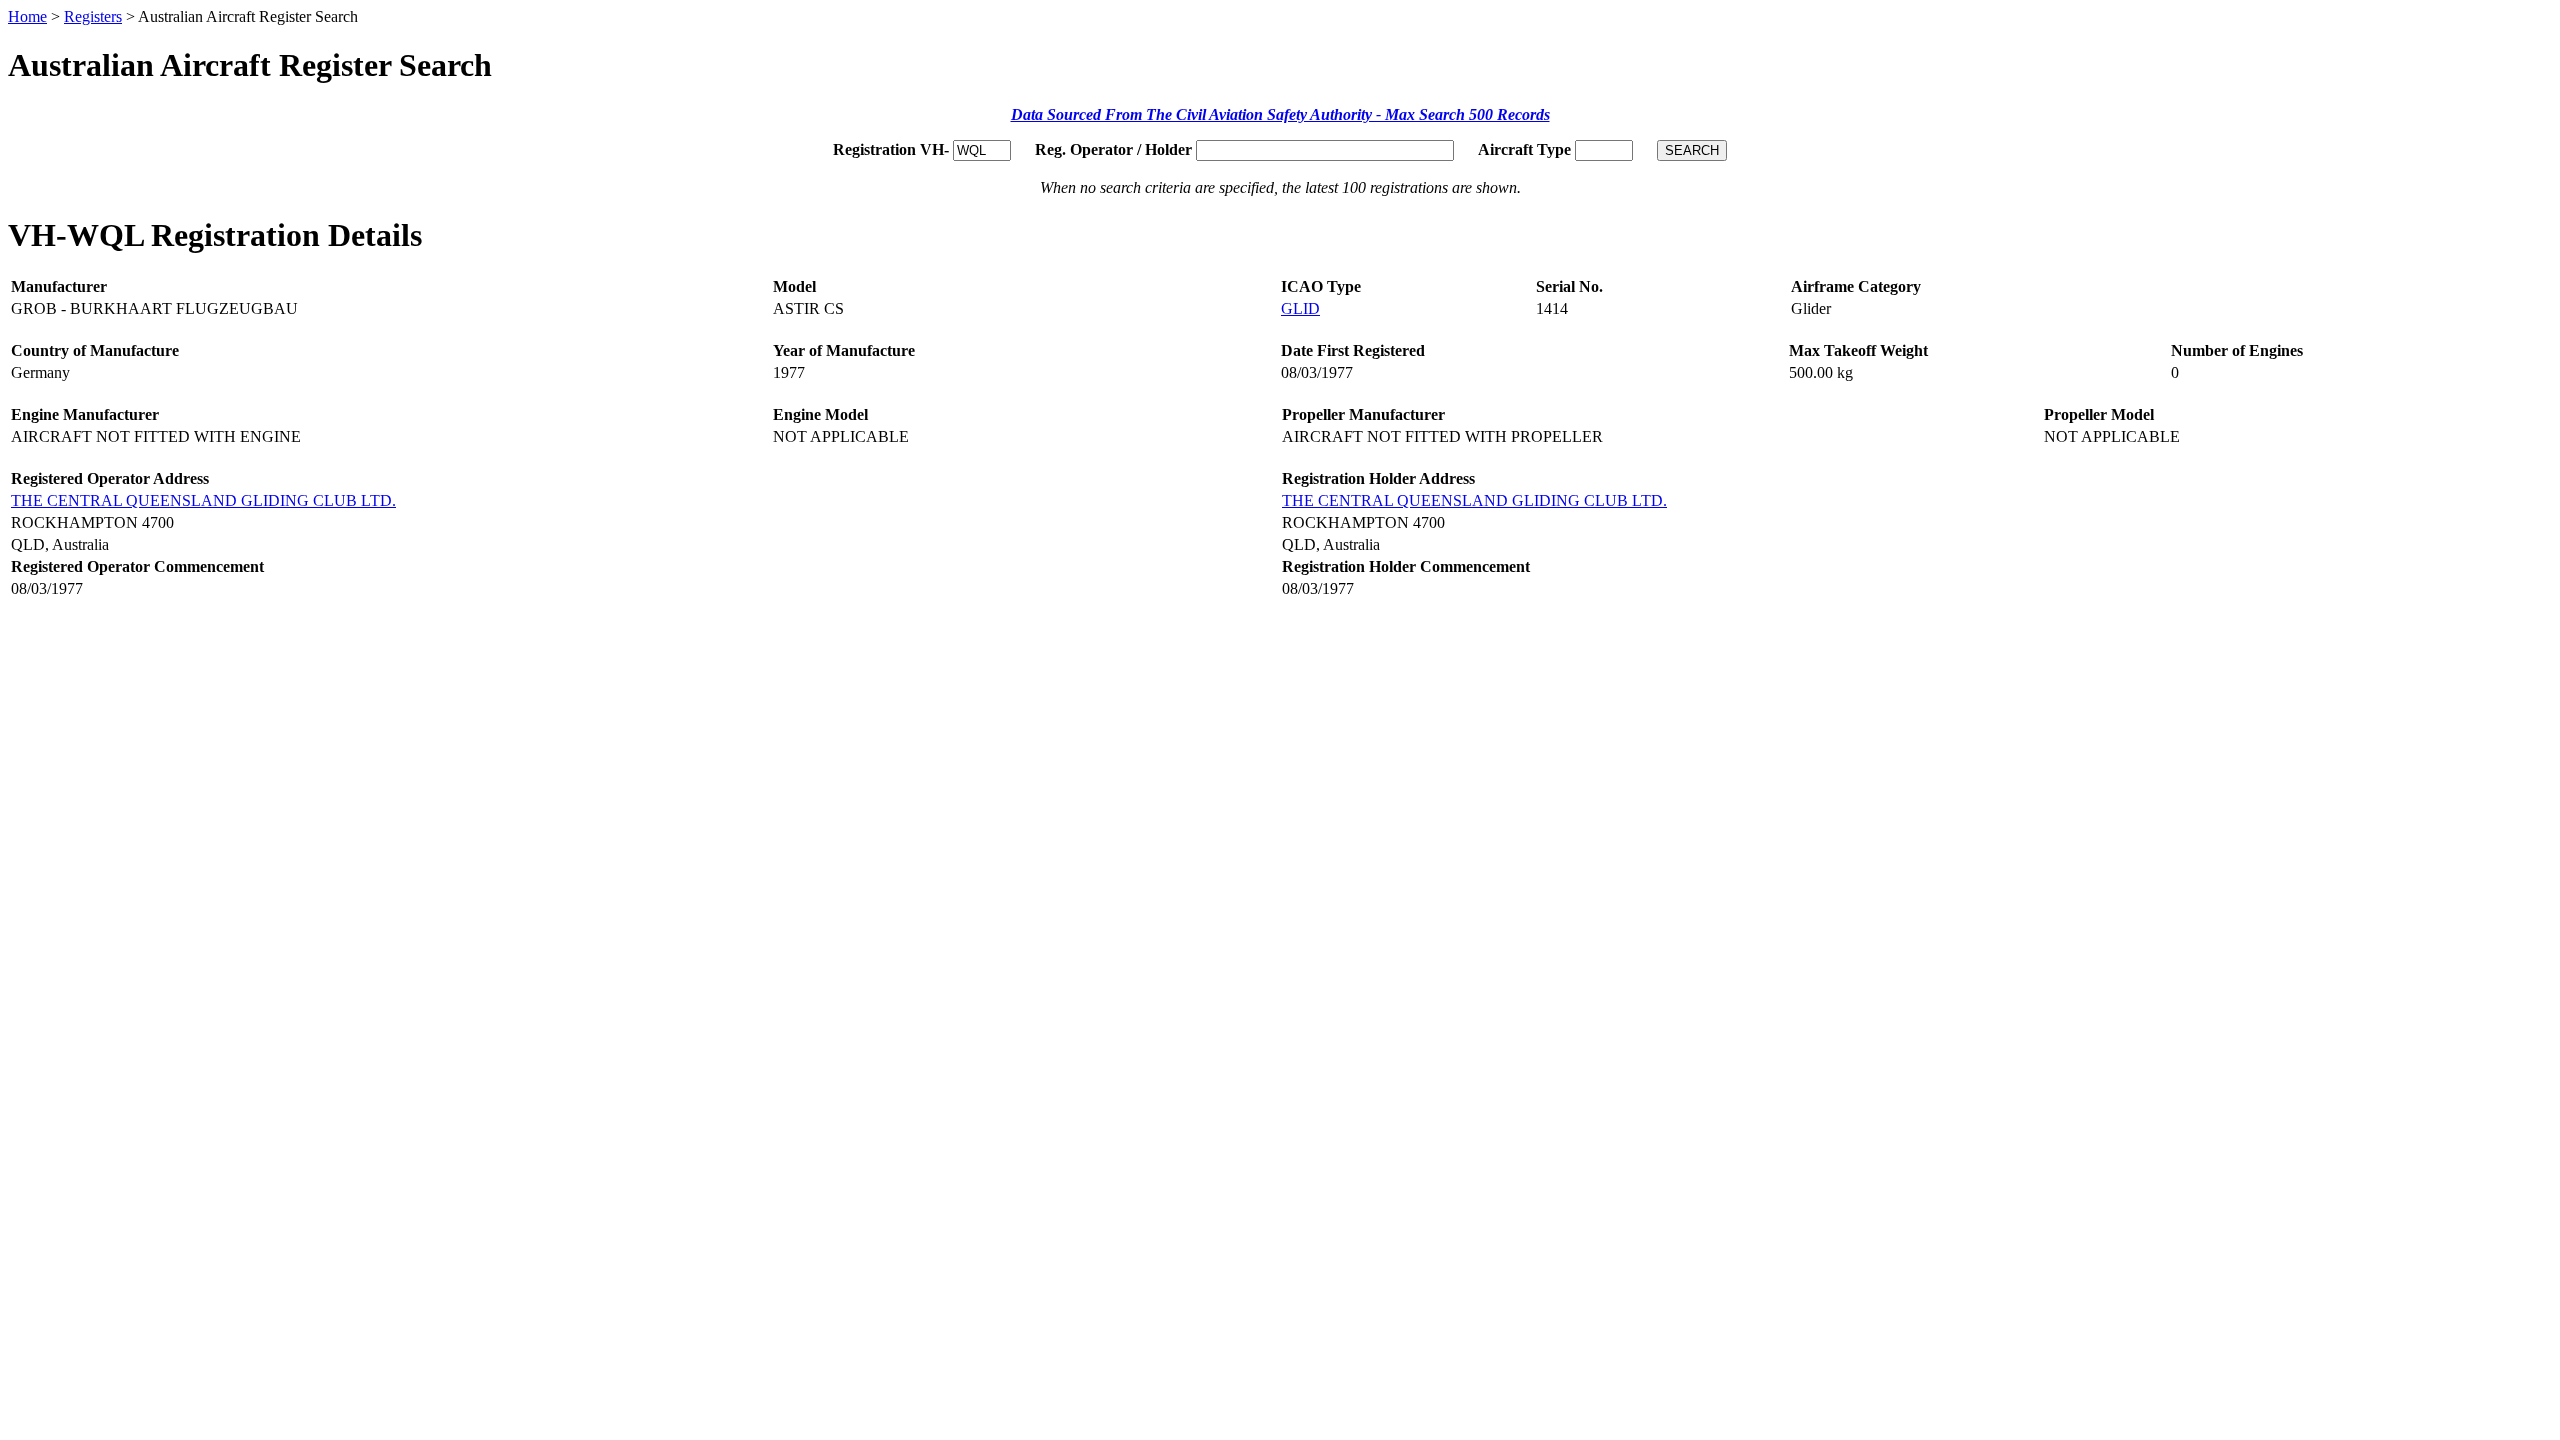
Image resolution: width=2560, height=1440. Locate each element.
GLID (1300, 308)
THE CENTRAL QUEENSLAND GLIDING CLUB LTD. (203, 500)
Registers (93, 16)
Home (27, 16)
